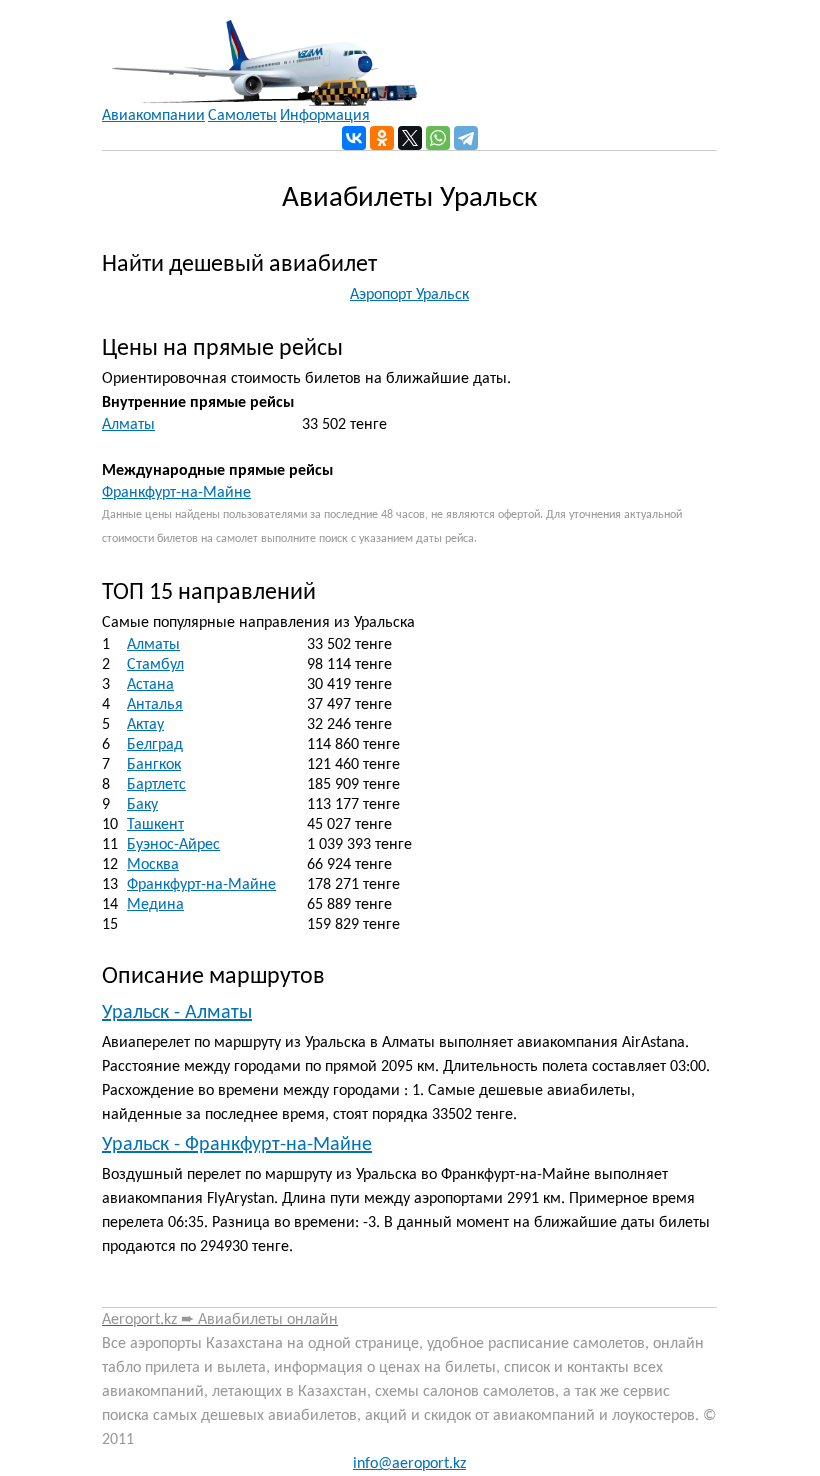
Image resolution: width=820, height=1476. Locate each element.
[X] (410, 138)
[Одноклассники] (382, 138)
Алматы (128, 425)
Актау (145, 725)
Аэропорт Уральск (409, 295)
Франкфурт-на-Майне (176, 493)
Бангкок (154, 765)
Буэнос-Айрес (173, 845)
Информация (325, 116)
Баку (142, 805)
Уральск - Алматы (177, 1013)
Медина (155, 905)
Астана (150, 685)
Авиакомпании (153, 116)
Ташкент (155, 825)
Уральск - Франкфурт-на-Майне (237, 1145)
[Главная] (259, 53)
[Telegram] (466, 138)
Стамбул (155, 665)
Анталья (155, 705)
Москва (153, 865)
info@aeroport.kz (409, 1464)
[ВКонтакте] (354, 138)
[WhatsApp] (438, 138)
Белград (155, 745)
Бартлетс (156, 785)
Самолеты (242, 116)
